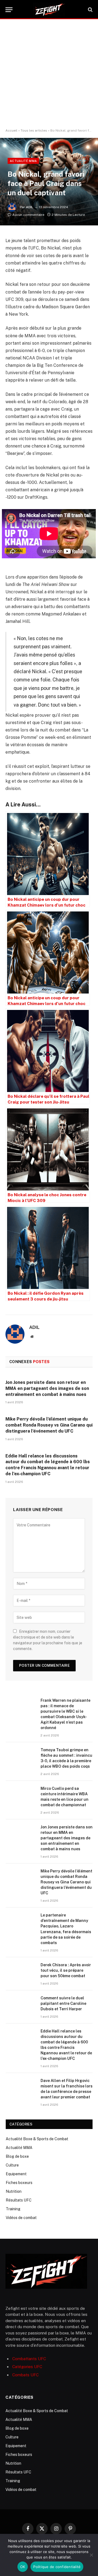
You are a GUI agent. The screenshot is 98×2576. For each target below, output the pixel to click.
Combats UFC (25, 2375)
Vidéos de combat (21, 2218)
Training (13, 2209)
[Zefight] (49, 10)
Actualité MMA (23, 161)
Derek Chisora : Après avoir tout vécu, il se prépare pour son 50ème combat (66, 1970)
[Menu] (9, 10)
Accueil (11, 130)
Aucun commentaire (28, 215)
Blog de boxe (17, 2156)
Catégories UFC (27, 2367)
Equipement (16, 2174)
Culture (12, 2165)
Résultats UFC (19, 2200)
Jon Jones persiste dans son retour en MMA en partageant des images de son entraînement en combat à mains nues (47, 1388)
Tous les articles (34, 130)
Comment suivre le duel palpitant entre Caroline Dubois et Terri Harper (63, 2003)
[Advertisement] (49, 74)
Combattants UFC (29, 2359)
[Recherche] (90, 10)
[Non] (91, 2555)
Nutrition (14, 2191)
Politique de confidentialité (57, 2567)
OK (23, 2567)
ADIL (30, 207)
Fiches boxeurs (19, 2183)
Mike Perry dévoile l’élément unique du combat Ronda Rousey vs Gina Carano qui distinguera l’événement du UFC (49, 1425)
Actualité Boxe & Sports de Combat (37, 2139)
